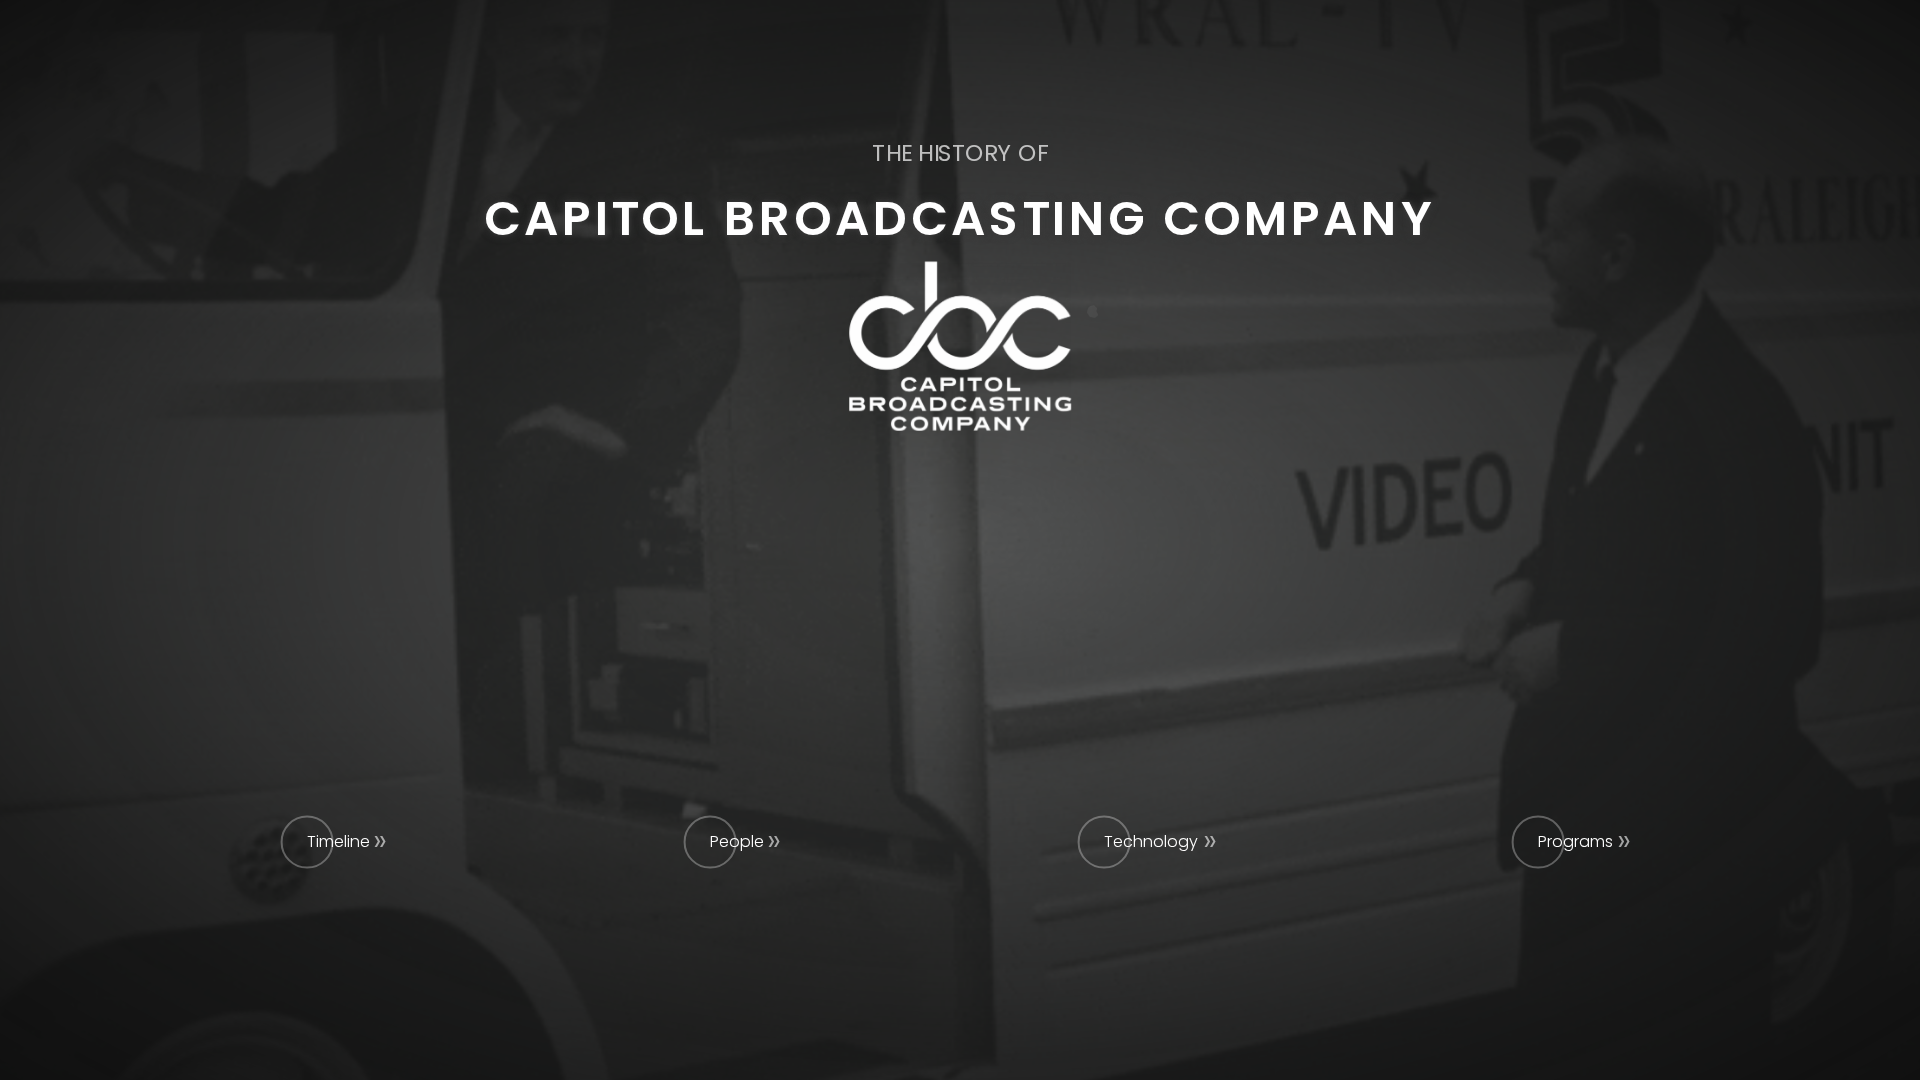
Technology (1151, 841)
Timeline (338, 841)
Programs (1575, 841)
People (737, 841)
